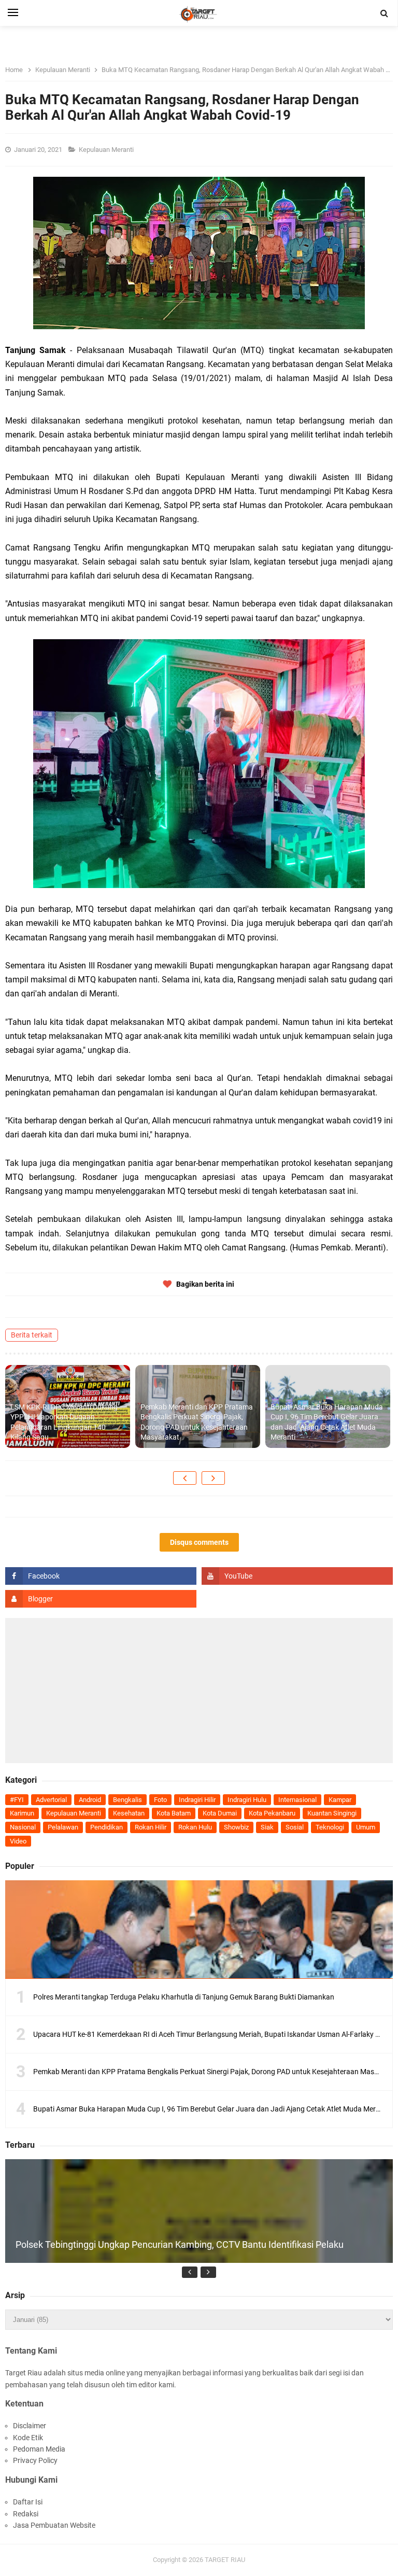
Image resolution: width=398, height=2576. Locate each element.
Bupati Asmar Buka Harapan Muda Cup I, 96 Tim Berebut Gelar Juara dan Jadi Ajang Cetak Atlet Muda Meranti (327, 1422)
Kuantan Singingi (332, 1813)
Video (18, 1841)
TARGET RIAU (225, 2560)
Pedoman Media (39, 2449)
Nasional (23, 1827)
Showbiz (236, 1827)
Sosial (295, 1827)
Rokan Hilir (151, 1827)
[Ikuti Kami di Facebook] (101, 1576)
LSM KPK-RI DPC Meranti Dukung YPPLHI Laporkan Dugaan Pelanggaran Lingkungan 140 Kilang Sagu (64, 1422)
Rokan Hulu (195, 1827)
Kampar (340, 1800)
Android (90, 1800)
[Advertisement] (199, 1691)
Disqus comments (199, 1542)
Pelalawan (63, 1827)
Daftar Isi (28, 2502)
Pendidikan (106, 1827)
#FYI (17, 1800)
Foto (160, 1800)
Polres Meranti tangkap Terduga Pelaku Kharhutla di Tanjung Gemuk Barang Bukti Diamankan (184, 1997)
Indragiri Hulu (247, 1800)
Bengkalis (127, 1800)
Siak (267, 1827)
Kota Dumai (220, 1813)
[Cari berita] (385, 13)
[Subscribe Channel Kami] (297, 1576)
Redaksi (26, 2514)
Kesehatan (129, 1813)
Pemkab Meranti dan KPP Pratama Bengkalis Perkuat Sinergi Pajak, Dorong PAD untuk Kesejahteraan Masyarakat (197, 1422)
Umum (366, 1827)
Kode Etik (28, 2438)
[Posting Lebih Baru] (185, 1478)
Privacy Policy (35, 2460)
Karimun (22, 1813)
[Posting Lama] (213, 1478)
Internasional (297, 1800)
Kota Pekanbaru (272, 1813)
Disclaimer (30, 2426)
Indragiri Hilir (197, 1800)
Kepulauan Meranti (107, 150)
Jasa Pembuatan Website (54, 2525)
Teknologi (330, 1827)
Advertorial (51, 1800)
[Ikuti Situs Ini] (101, 1599)
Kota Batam (174, 1813)
